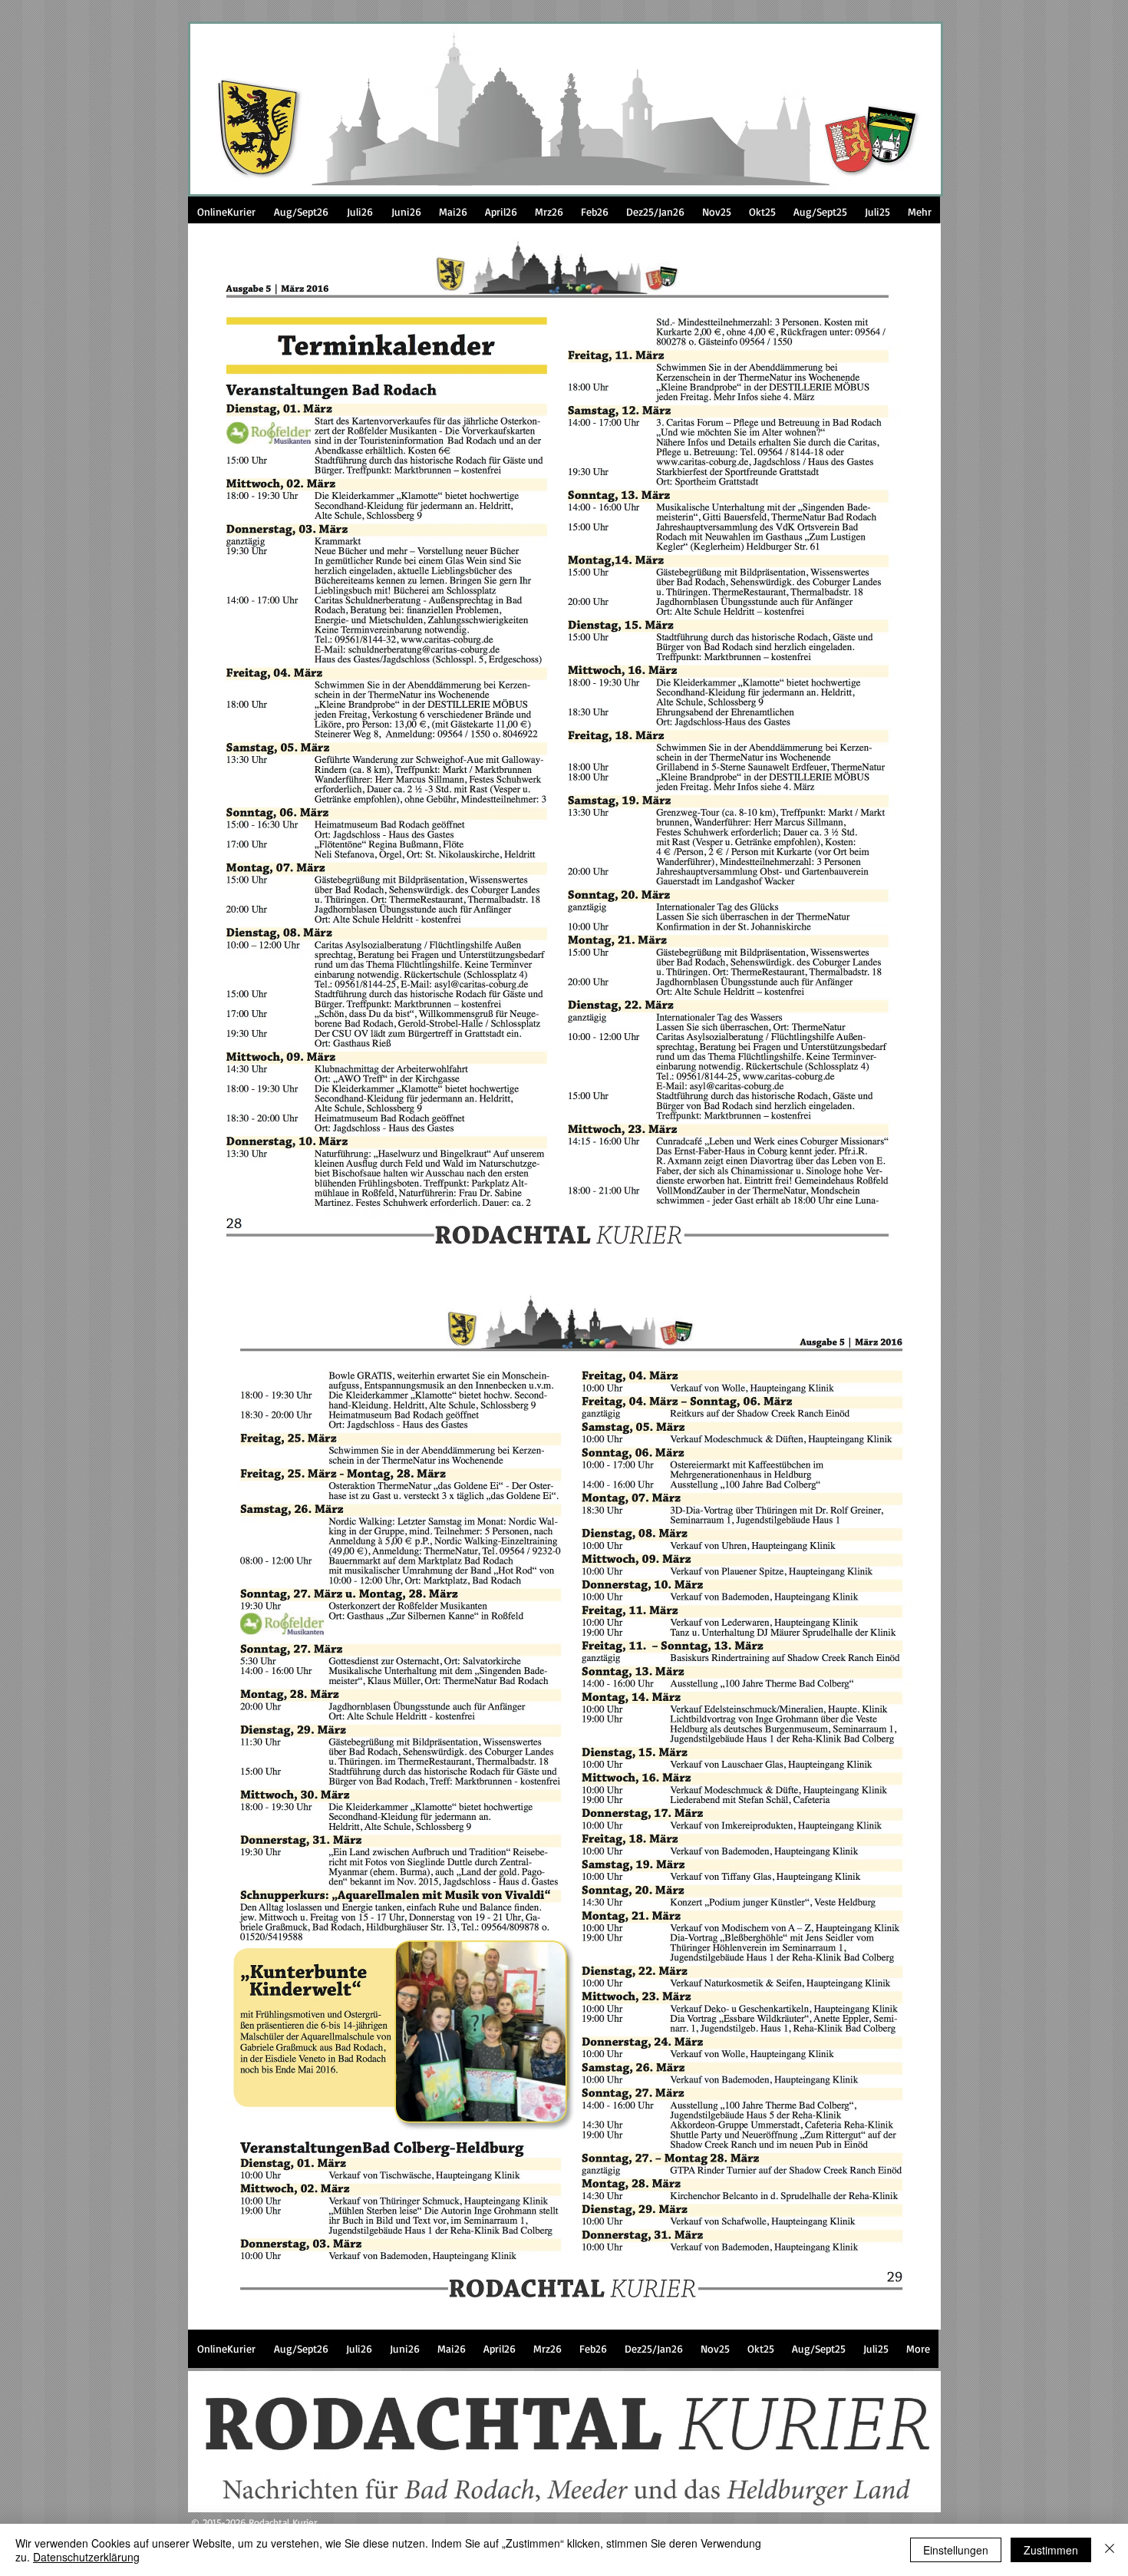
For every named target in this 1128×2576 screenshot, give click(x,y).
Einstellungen (956, 2550)
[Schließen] (1110, 2550)
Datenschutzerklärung (86, 2557)
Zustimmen (1051, 2550)
